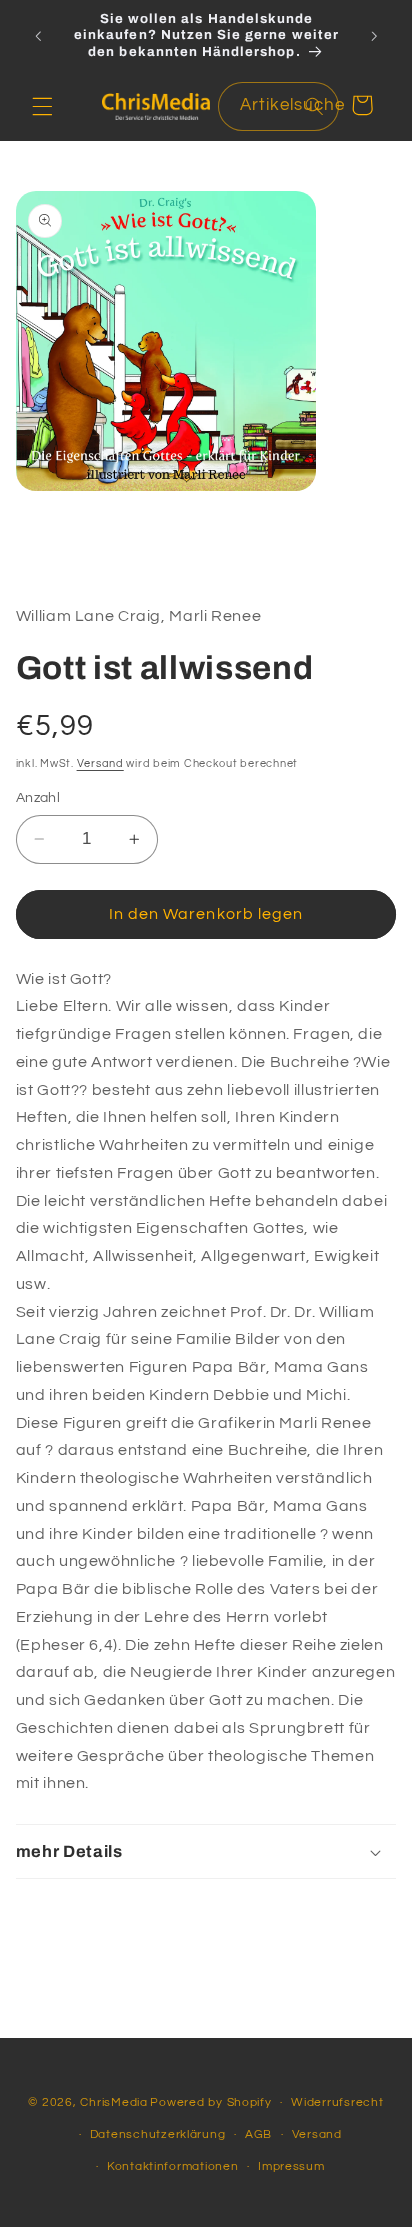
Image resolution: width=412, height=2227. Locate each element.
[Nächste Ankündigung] (374, 36)
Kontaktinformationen (173, 2166)
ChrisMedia (113, 2102)
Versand (100, 763)
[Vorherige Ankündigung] (38, 36)
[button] (42, 106)
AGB (258, 2134)
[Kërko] (314, 106)
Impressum (291, 2166)
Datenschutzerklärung (158, 2134)
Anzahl (38, 798)
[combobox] (278, 106)
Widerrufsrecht (337, 2102)
